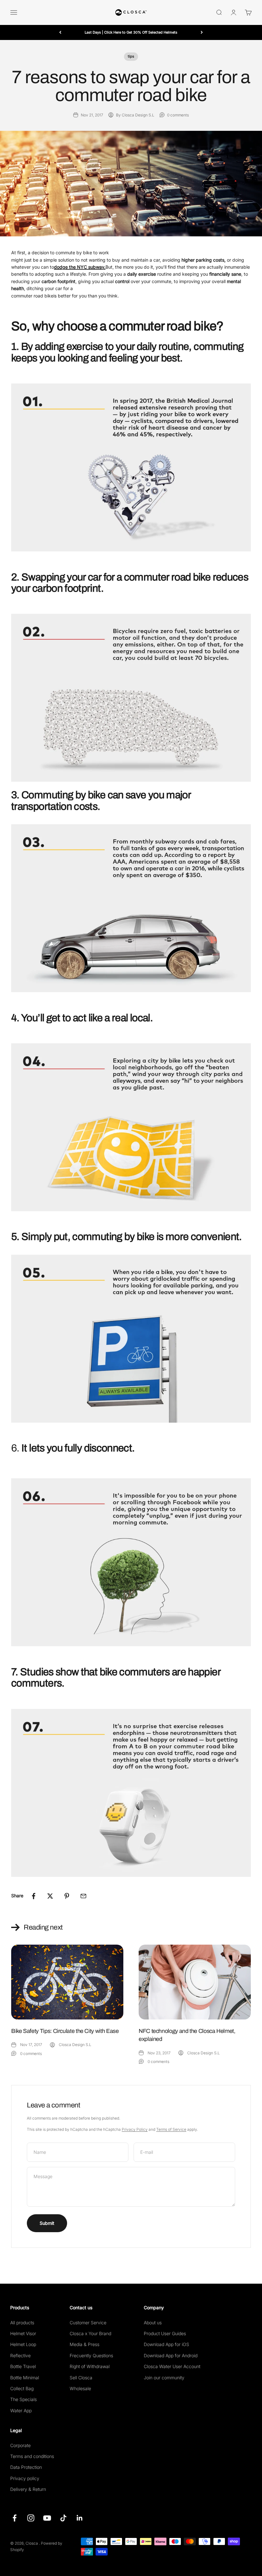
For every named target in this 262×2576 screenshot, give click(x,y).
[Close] (244, 2470)
